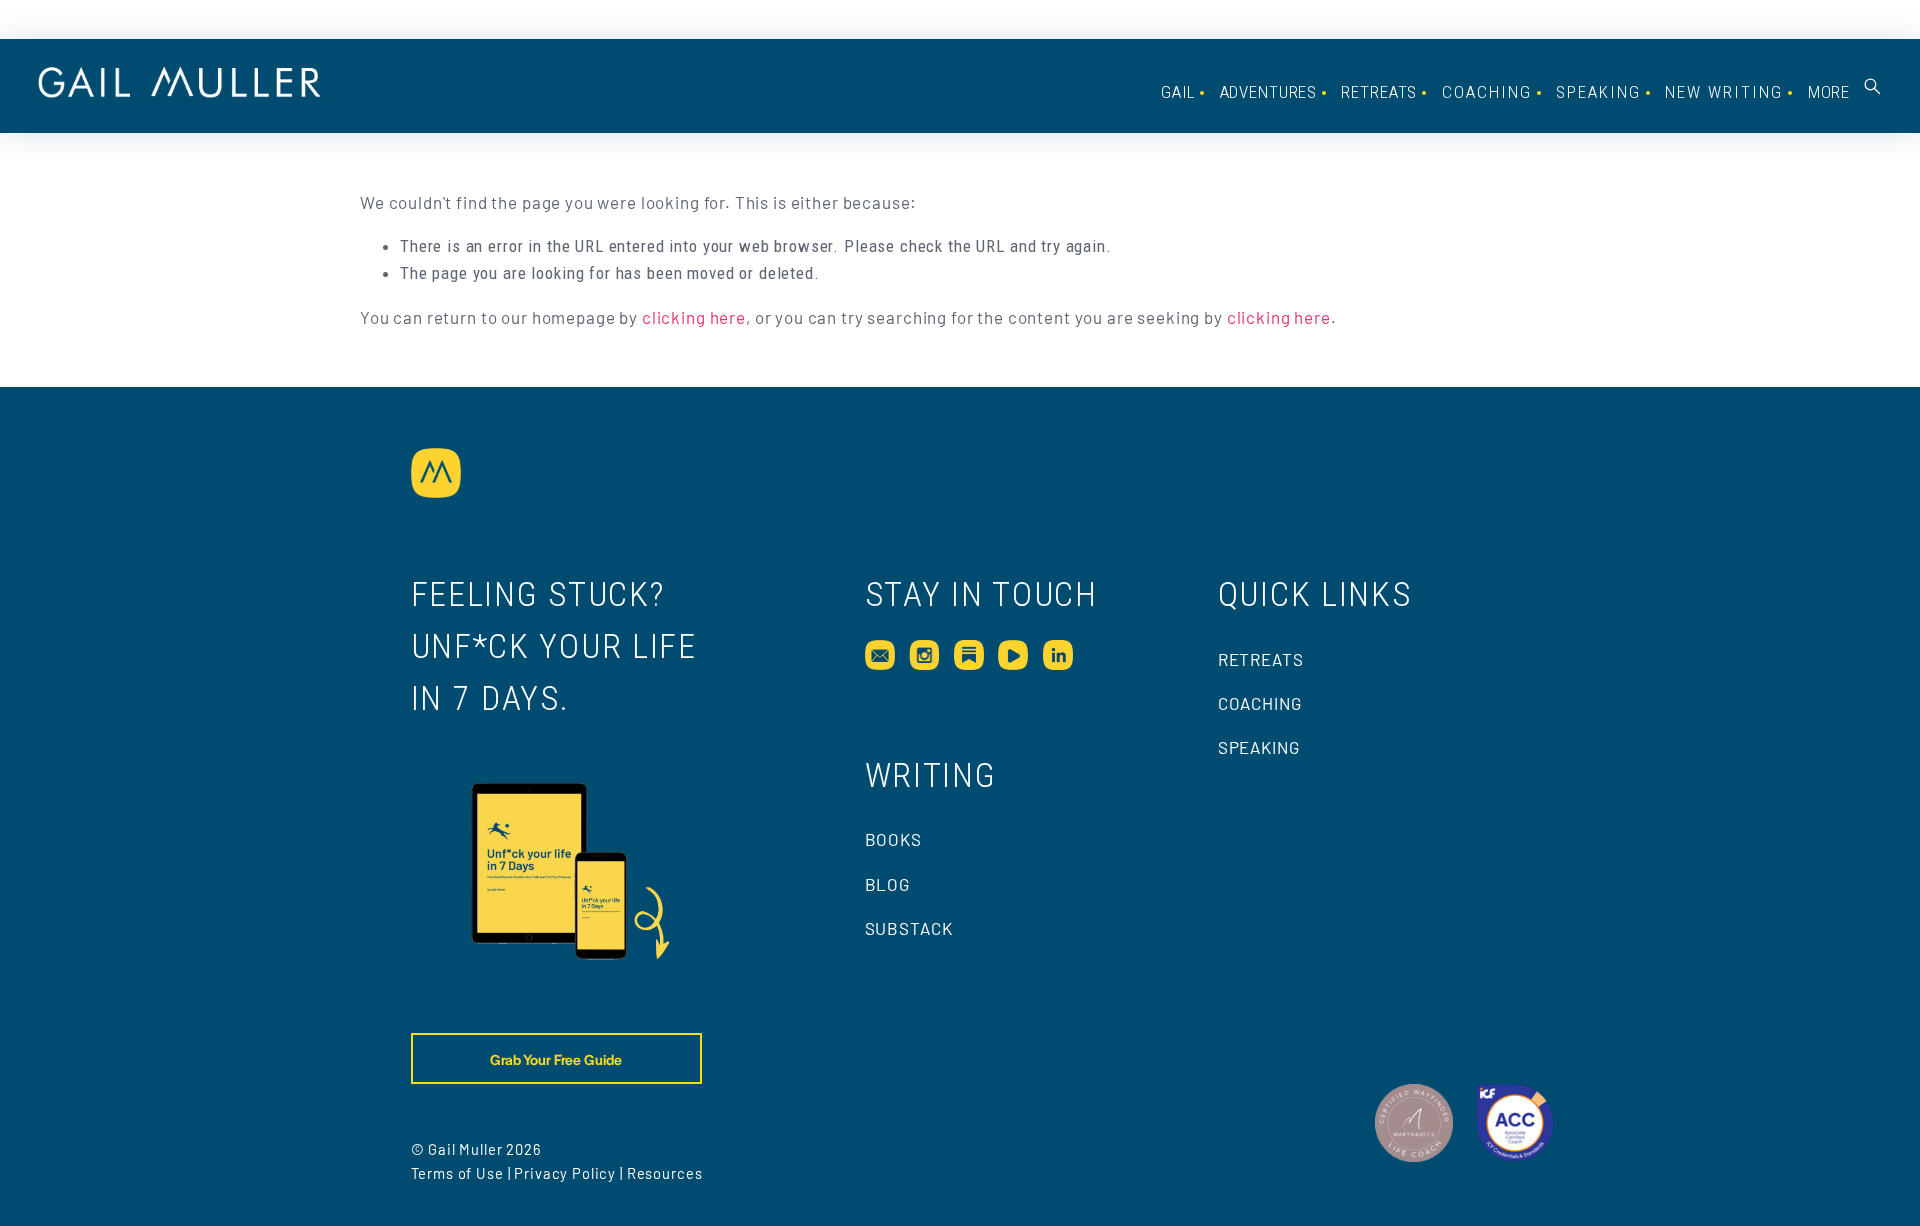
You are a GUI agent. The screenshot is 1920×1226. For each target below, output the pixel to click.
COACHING (1487, 92)
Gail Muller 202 (480, 1149)
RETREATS (1261, 659)
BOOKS (893, 839)
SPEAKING (1598, 92)
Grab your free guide (556, 1059)
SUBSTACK (909, 928)
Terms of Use (457, 1173)
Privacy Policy (565, 1173)
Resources (665, 1173)
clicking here (694, 317)
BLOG (887, 884)
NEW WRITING (1724, 92)
